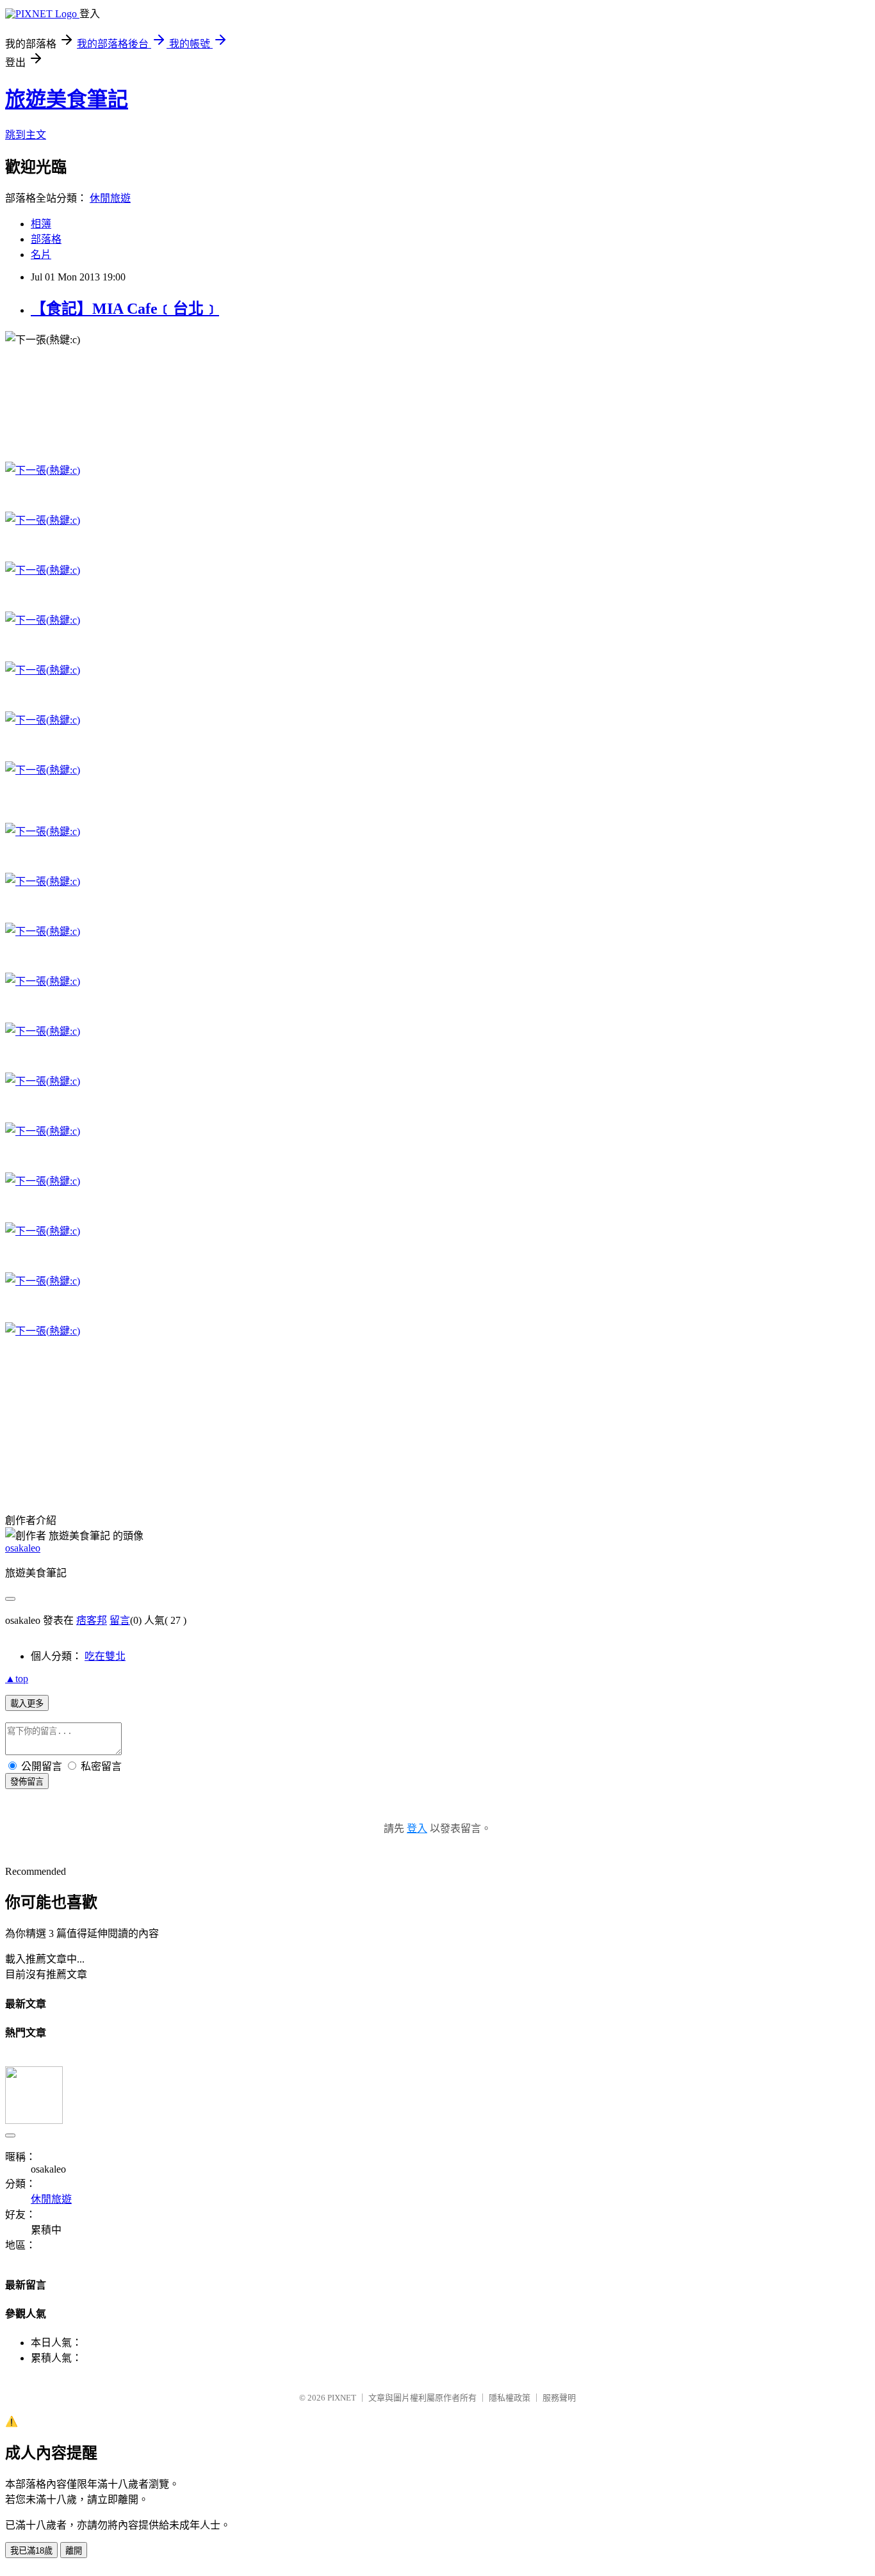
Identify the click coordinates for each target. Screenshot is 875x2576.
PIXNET (342, 2398)
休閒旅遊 (110, 198)
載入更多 (27, 1704)
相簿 (41, 224)
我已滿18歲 (31, 2551)
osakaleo (23, 1548)
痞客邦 (92, 1620)
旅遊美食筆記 (67, 99)
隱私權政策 (510, 2398)
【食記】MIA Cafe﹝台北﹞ (125, 309)
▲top (17, 1679)
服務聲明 (559, 2398)
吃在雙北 (105, 1656)
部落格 (46, 239)
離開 (74, 2551)
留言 (120, 1620)
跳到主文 (26, 135)
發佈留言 (27, 1782)
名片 (41, 255)
